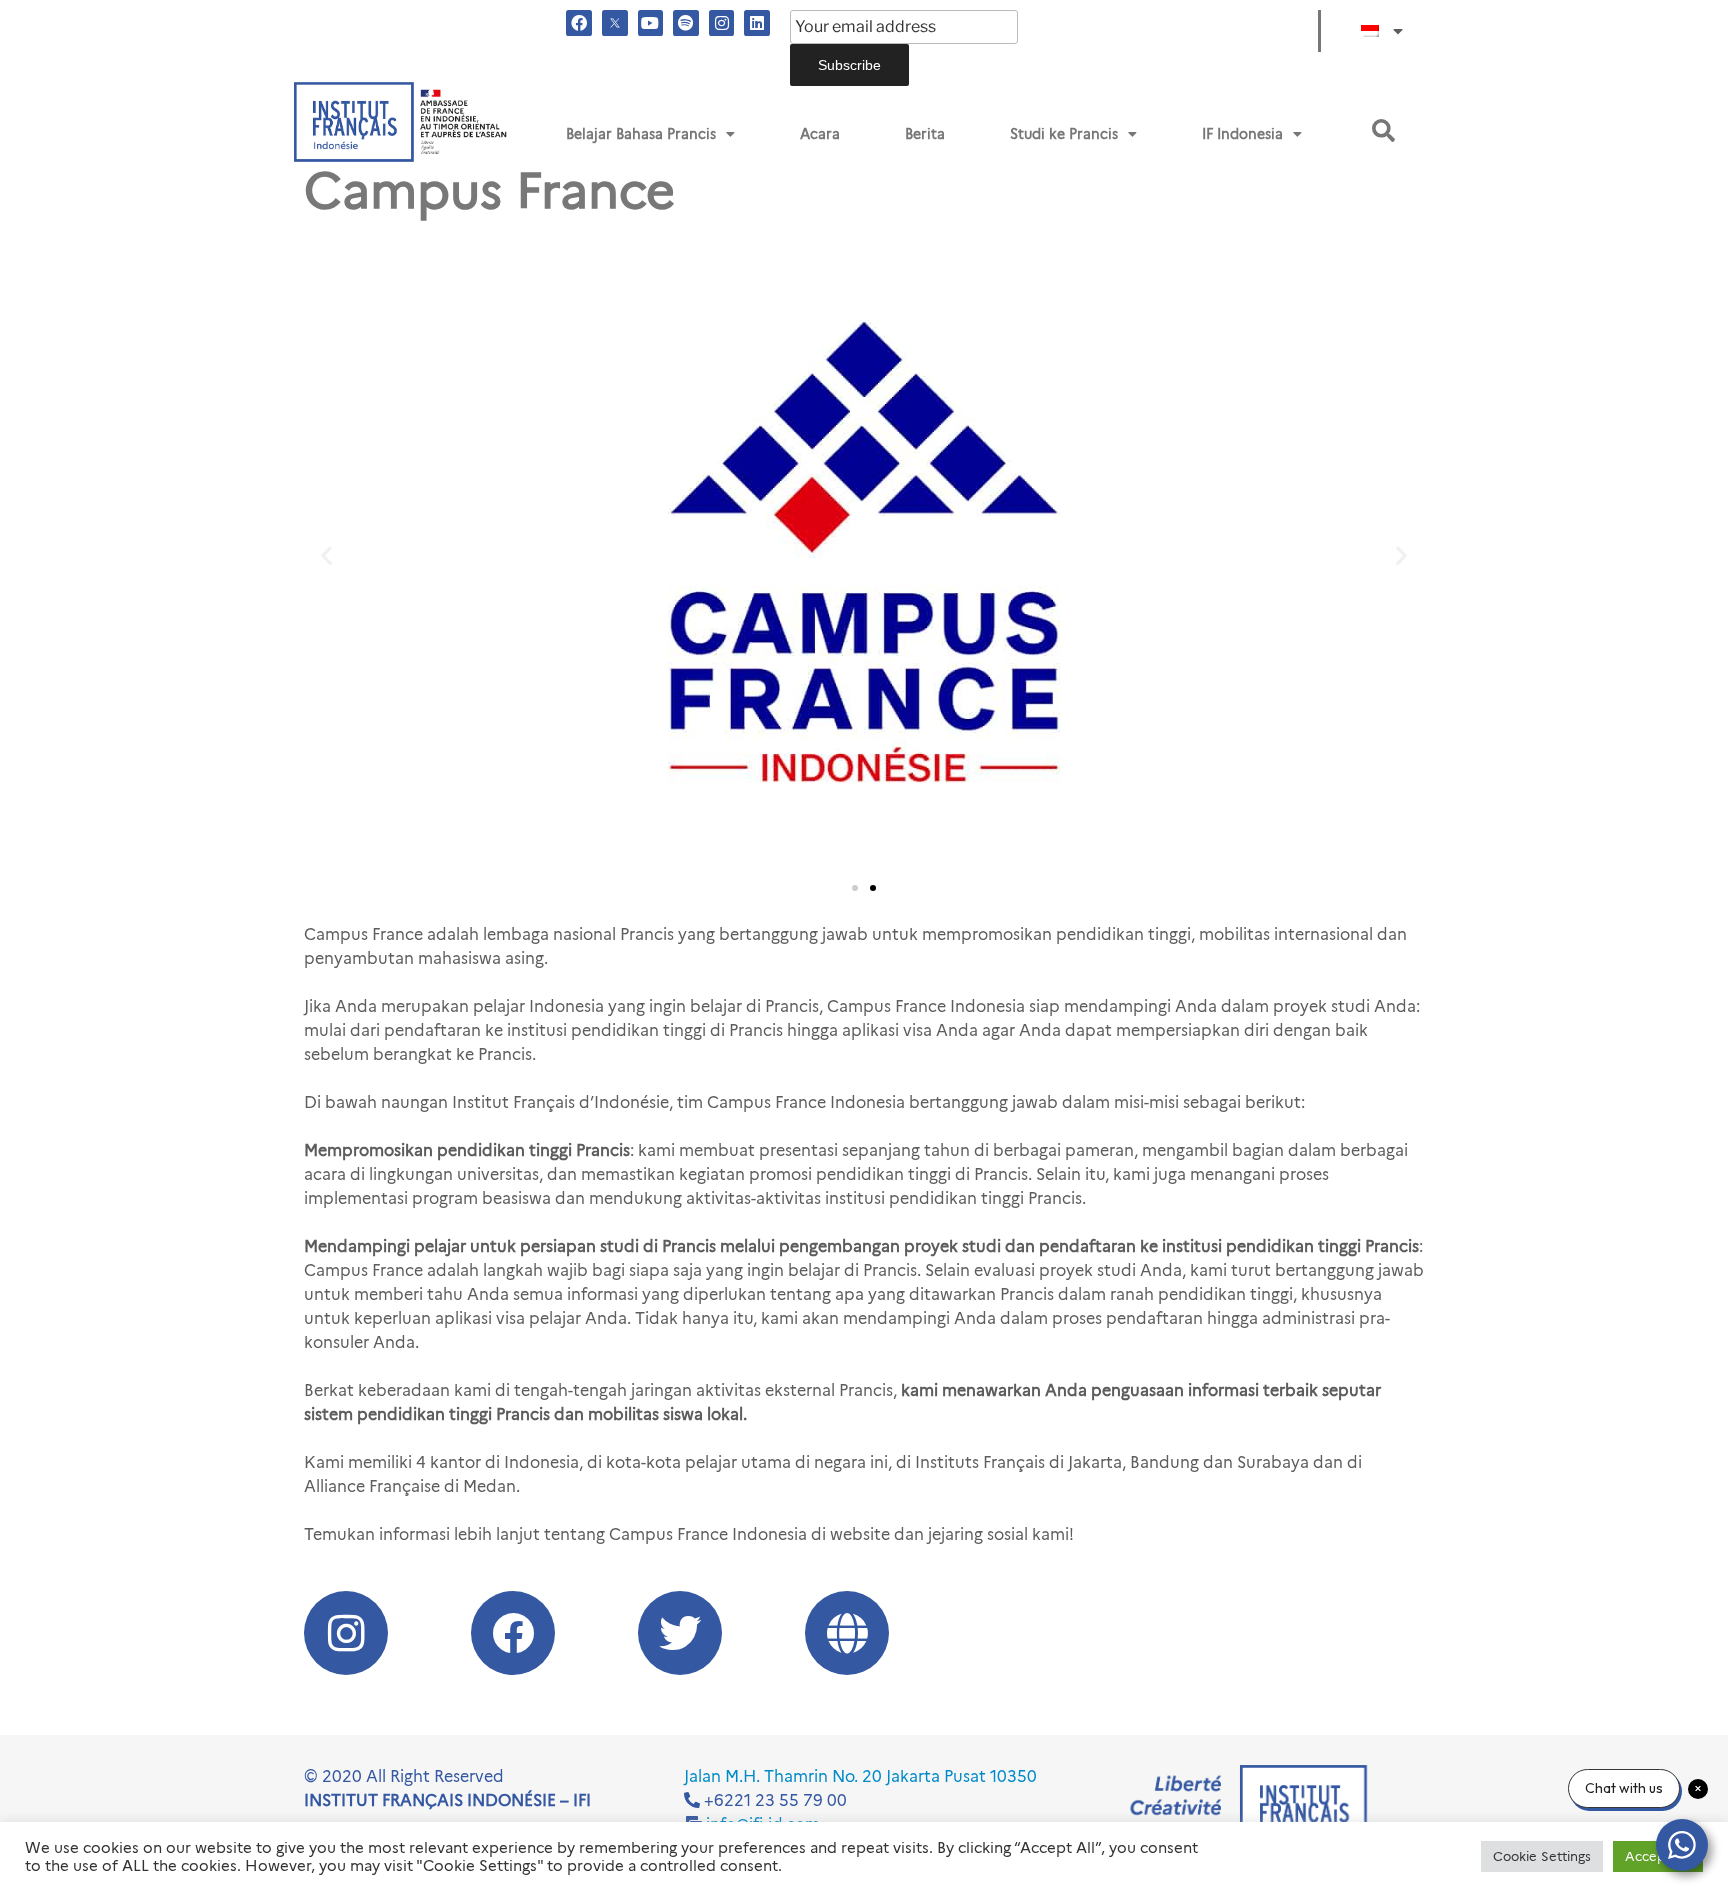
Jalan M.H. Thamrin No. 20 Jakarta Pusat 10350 (860, 1776)
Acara (820, 134)
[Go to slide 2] (873, 888)
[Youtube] (651, 23)
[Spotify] (686, 23)
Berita (925, 134)
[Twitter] (680, 1633)
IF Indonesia (1242, 134)
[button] (1383, 130)
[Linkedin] (757, 23)
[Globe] (847, 1633)
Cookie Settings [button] (1542, 1856)
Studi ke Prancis (1064, 134)
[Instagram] (722, 23)
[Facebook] (579, 23)
